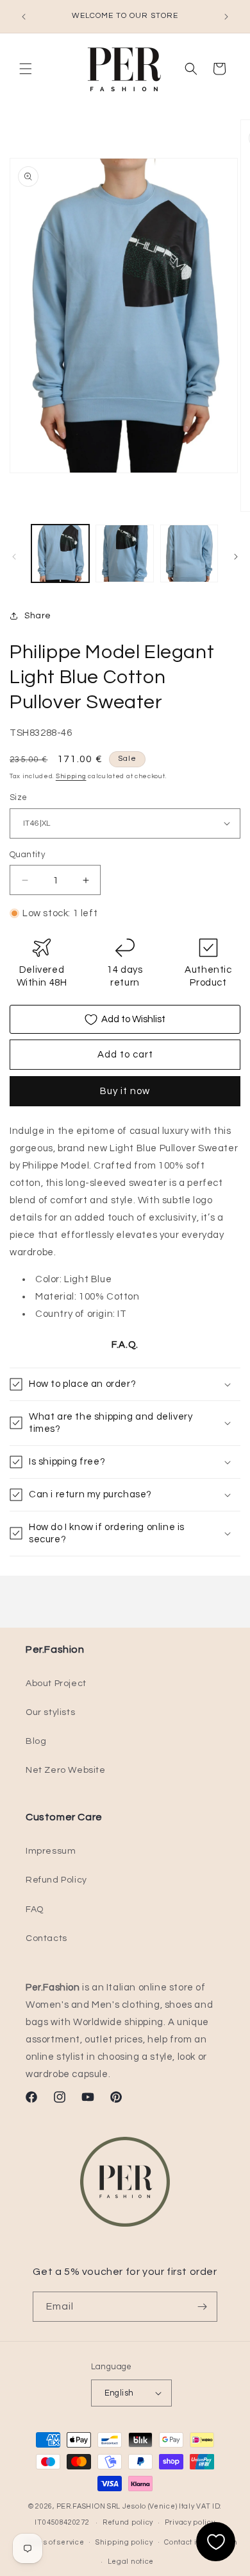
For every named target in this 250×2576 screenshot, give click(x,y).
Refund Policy (56, 1880)
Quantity (27, 855)
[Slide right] (236, 557)
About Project (56, 1684)
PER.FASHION (81, 2506)
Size (19, 797)
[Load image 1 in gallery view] (60, 553)
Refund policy (128, 2522)
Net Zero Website (66, 1770)
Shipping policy (124, 2542)
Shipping (71, 776)
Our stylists (50, 1712)
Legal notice (131, 2562)
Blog (36, 1741)
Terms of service (54, 2542)
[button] (26, 69)
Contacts (46, 1938)
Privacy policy (190, 2522)
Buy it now (125, 1091)
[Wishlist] (216, 2542)
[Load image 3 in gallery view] (189, 553)
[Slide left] (14, 557)
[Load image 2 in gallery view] (124, 553)
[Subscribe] (203, 2307)
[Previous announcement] (24, 17)
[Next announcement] (226, 17)
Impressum (51, 1851)
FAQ (35, 1910)
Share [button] (38, 616)
